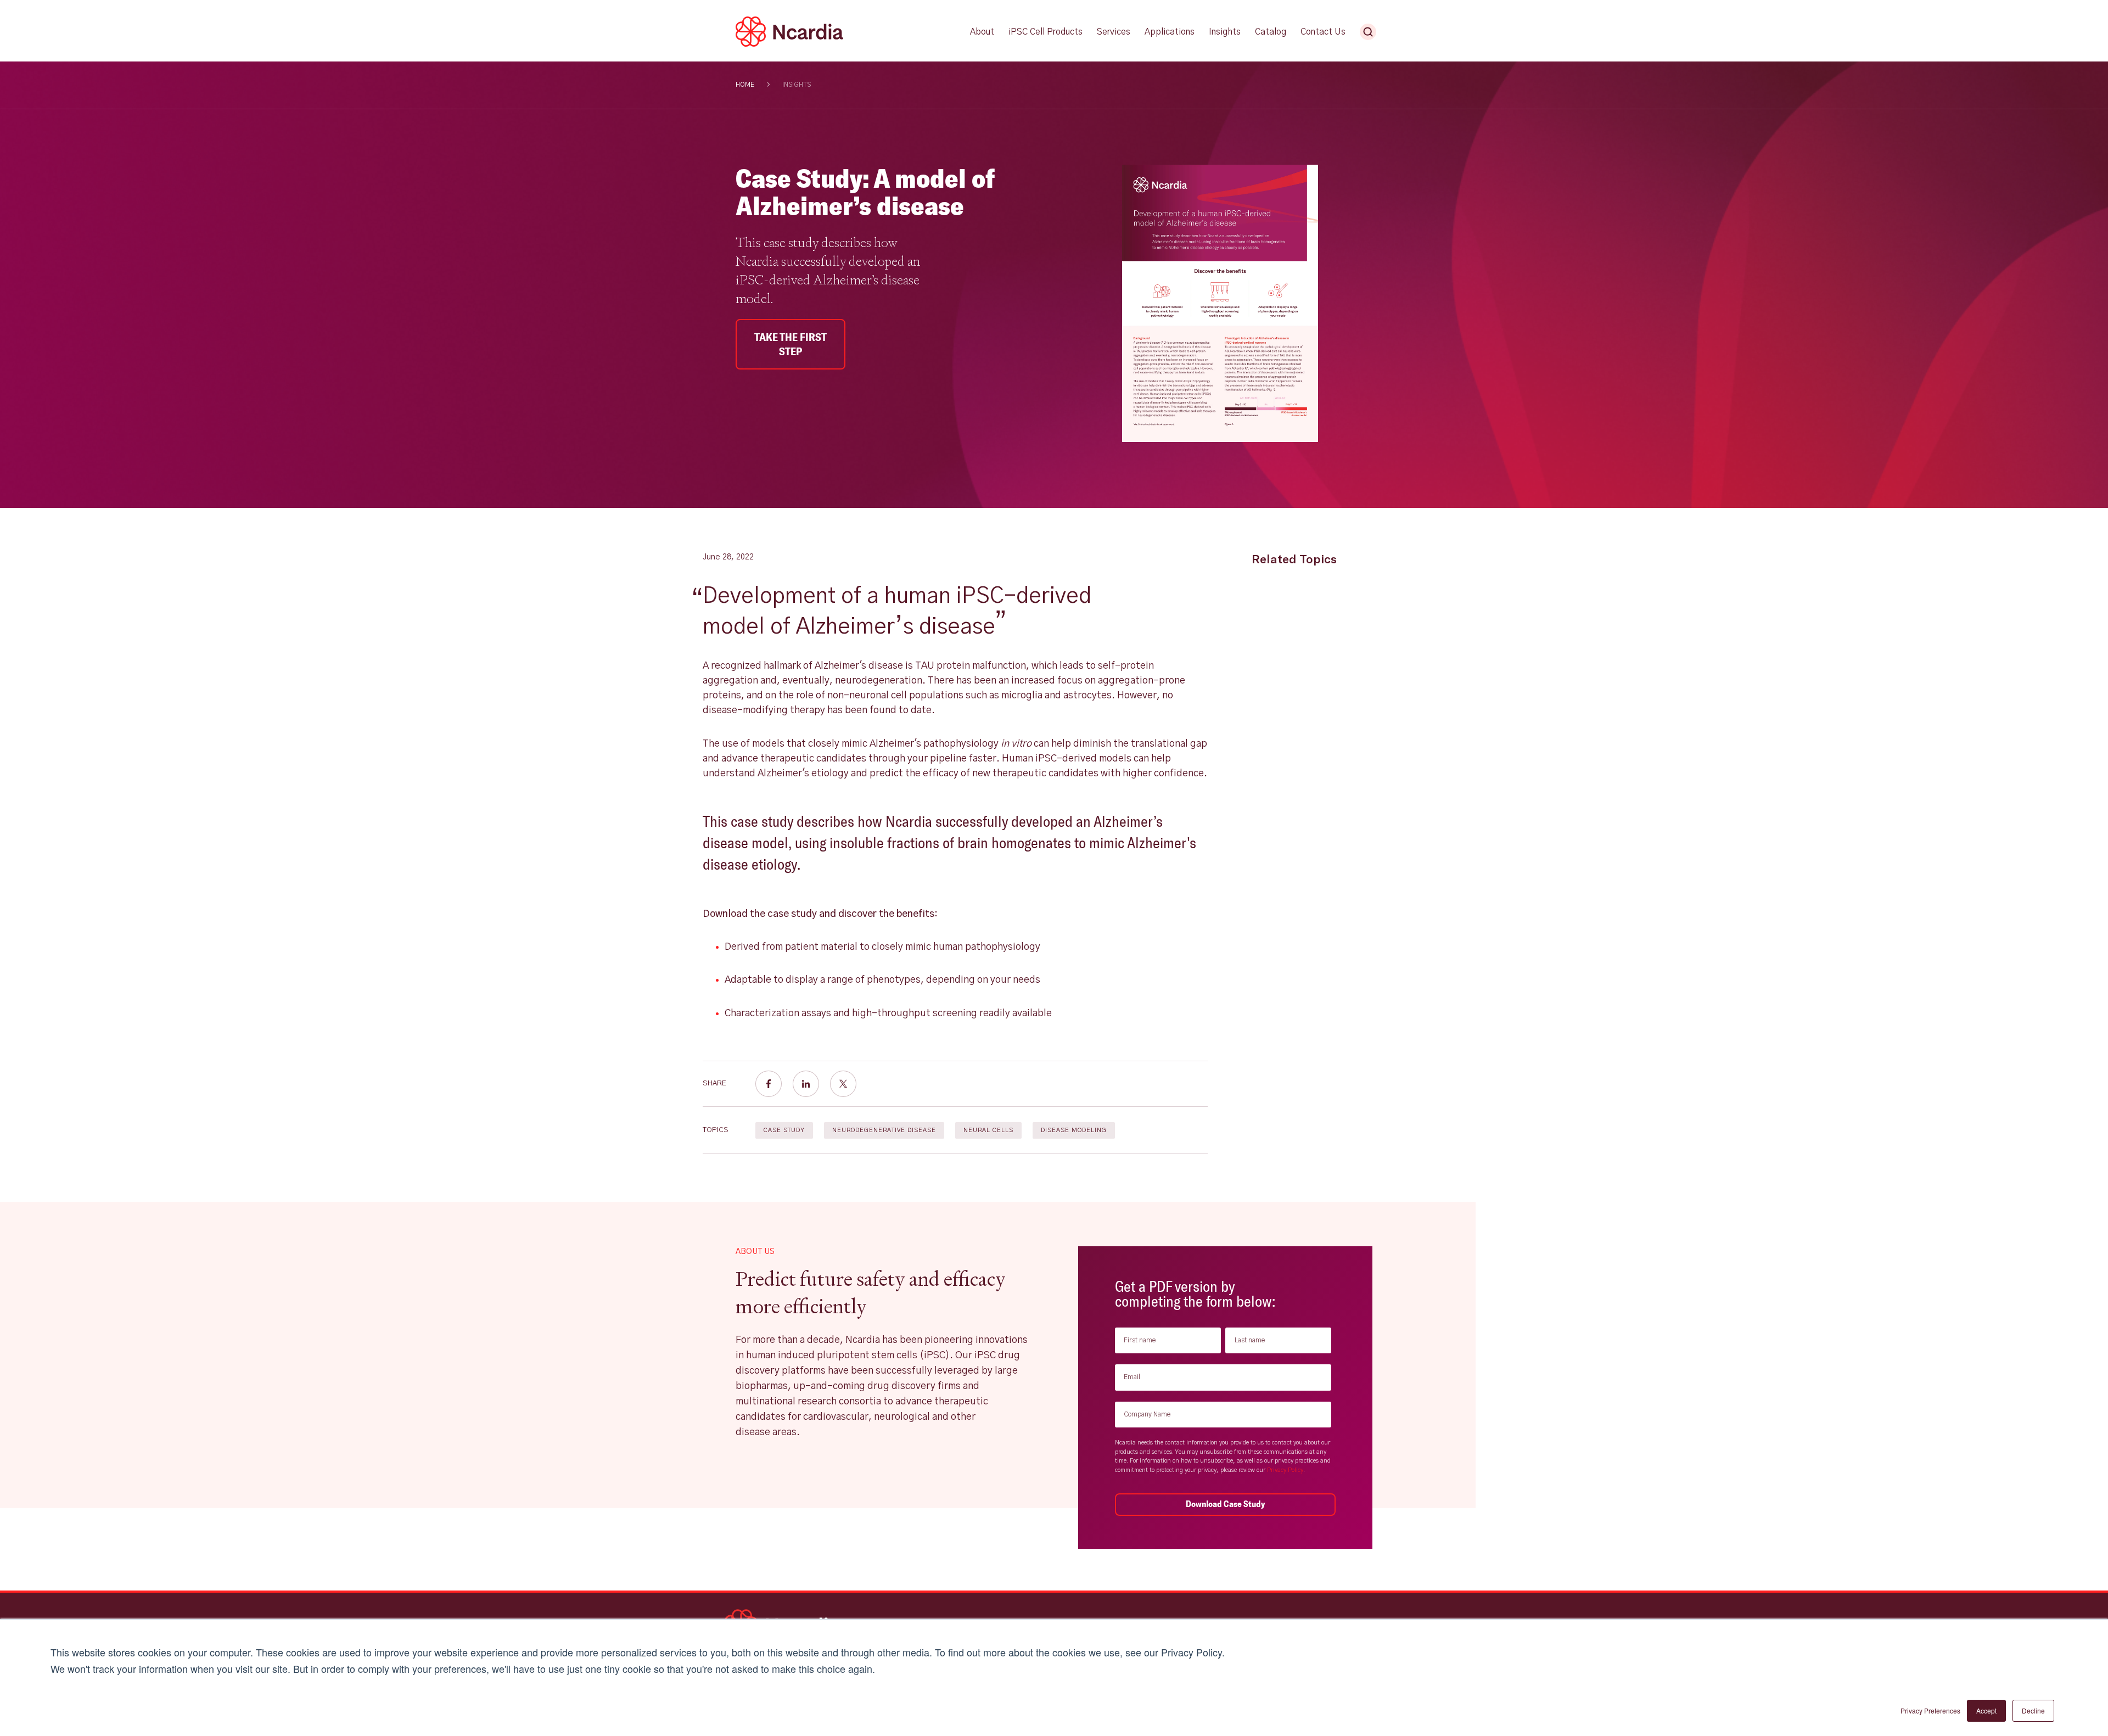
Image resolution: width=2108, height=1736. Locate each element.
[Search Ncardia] (1368, 32)
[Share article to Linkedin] (806, 1084)
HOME (745, 85)
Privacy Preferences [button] (1930, 1710)
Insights (797, 85)
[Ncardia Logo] (789, 44)
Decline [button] (2033, 1710)
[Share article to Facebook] (769, 1084)
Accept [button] (1986, 1710)
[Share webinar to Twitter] (843, 1084)
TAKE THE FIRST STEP (790, 344)
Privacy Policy (1285, 1470)
